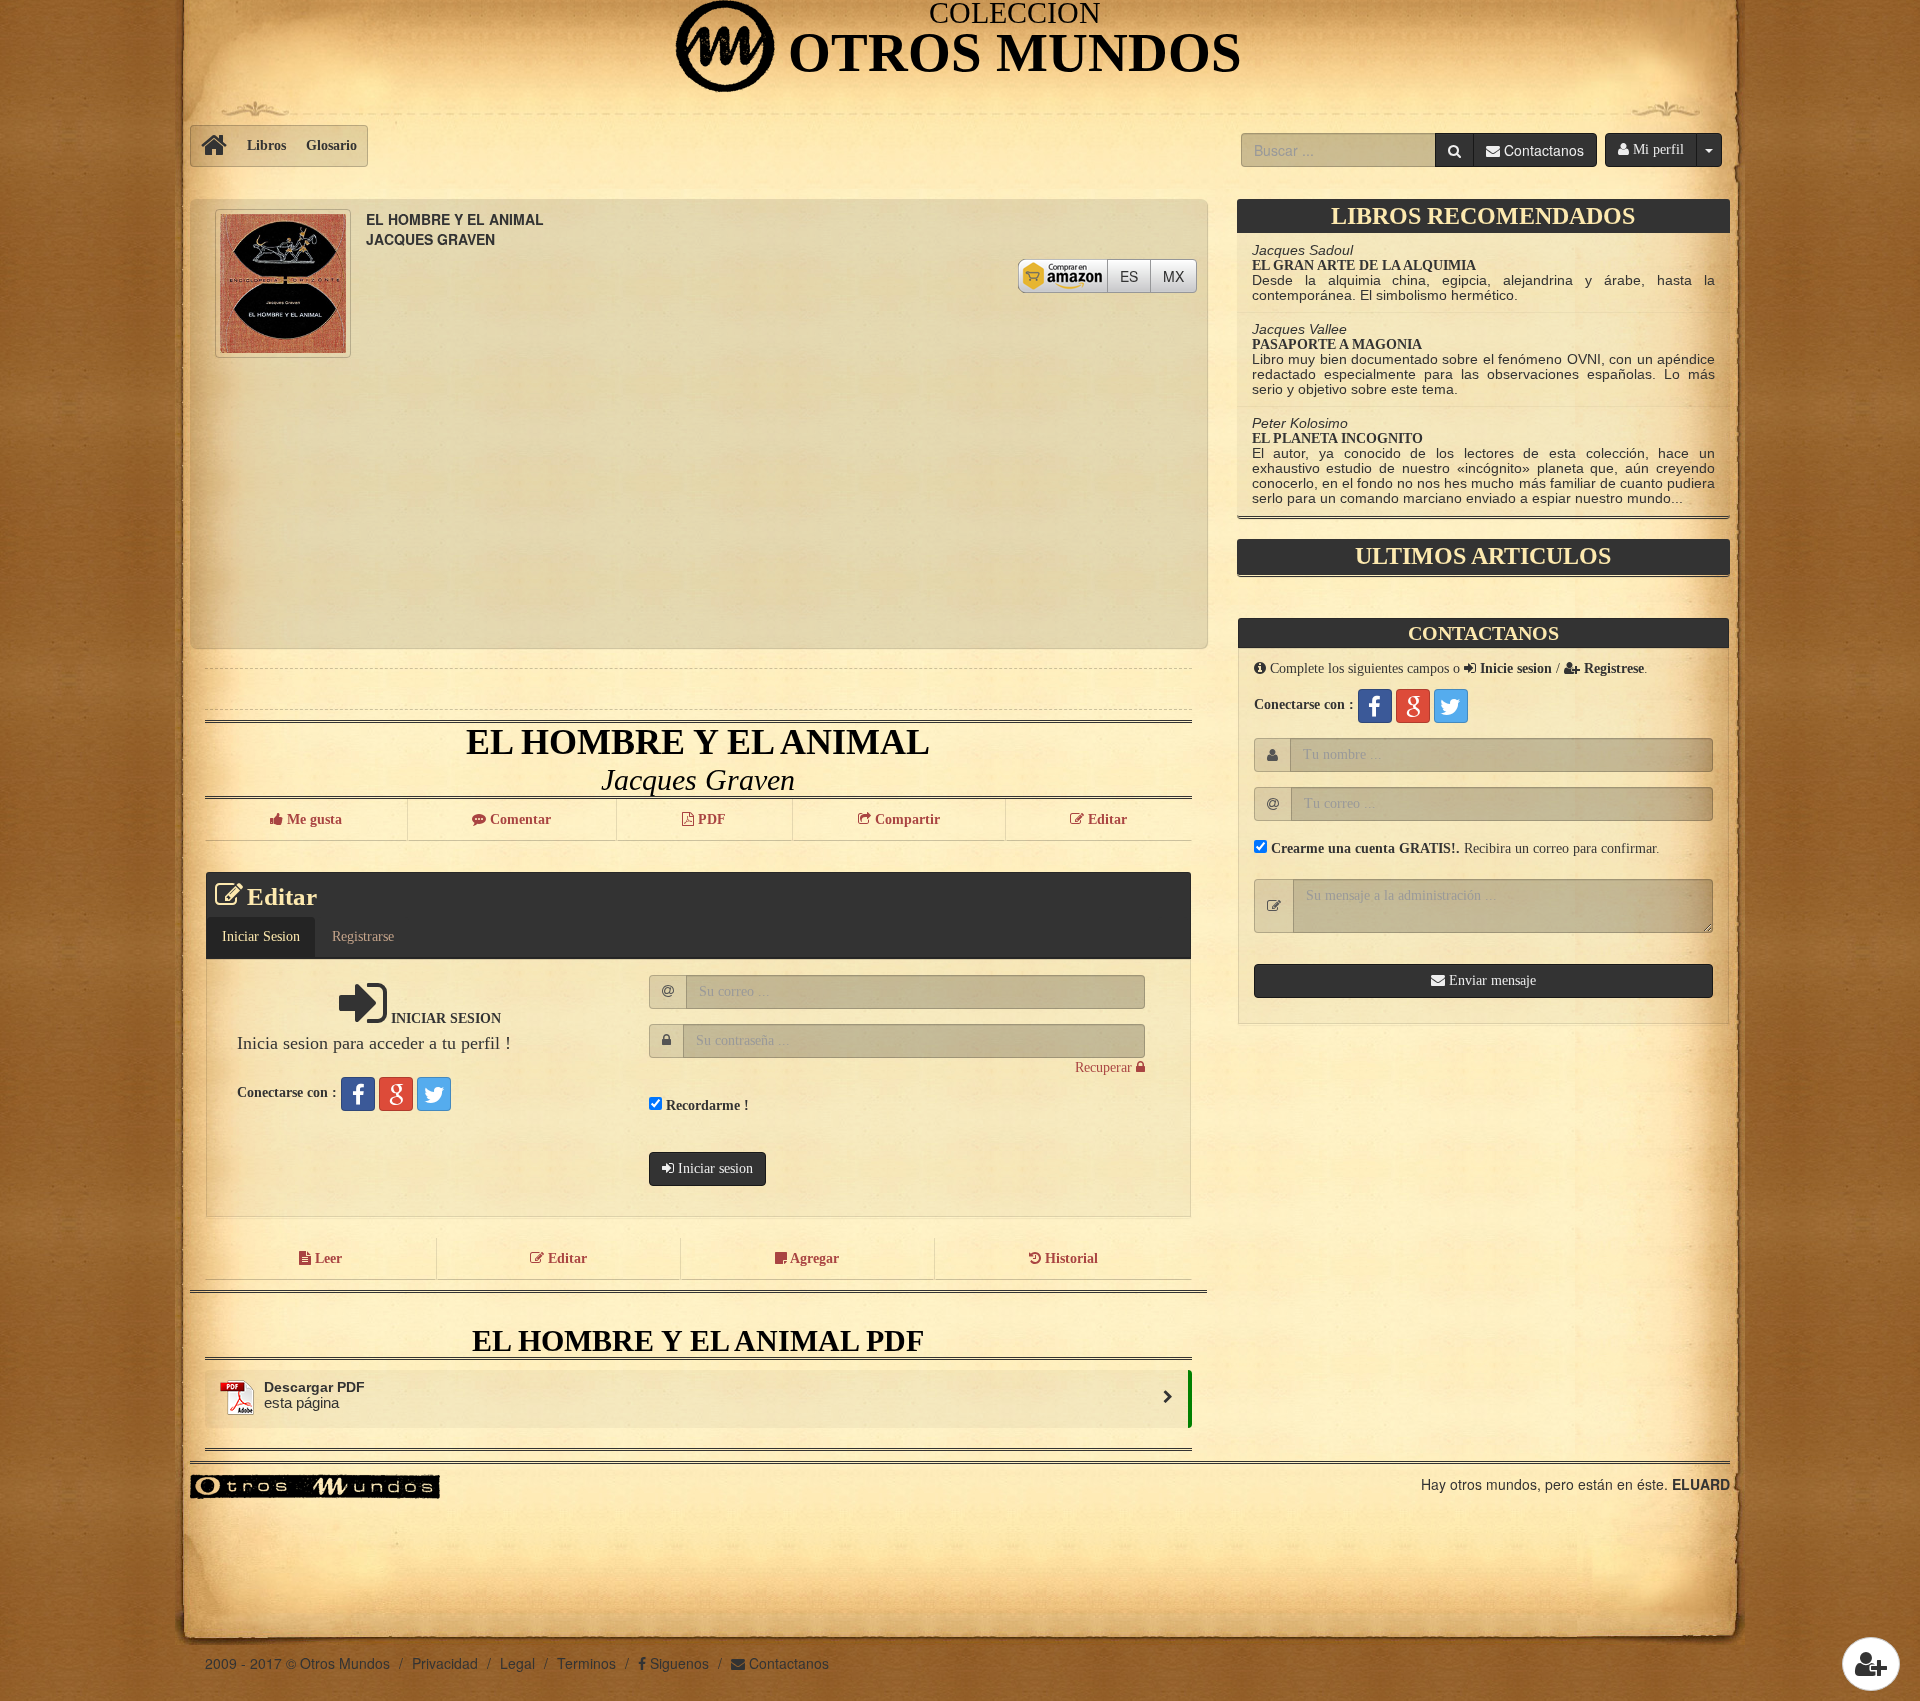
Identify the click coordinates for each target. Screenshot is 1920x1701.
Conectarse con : (287, 1092)
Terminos (586, 1663)
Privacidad (445, 1663)
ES (1135, 275)
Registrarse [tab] (363, 936)
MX (1180, 275)
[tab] (1173, 927)
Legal (517, 1663)
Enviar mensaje (1490, 980)
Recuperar (1105, 1067)
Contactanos (787, 1663)
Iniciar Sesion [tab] (261, 936)
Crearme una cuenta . (1363, 848)
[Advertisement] (698, 498)
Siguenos (677, 1663)
